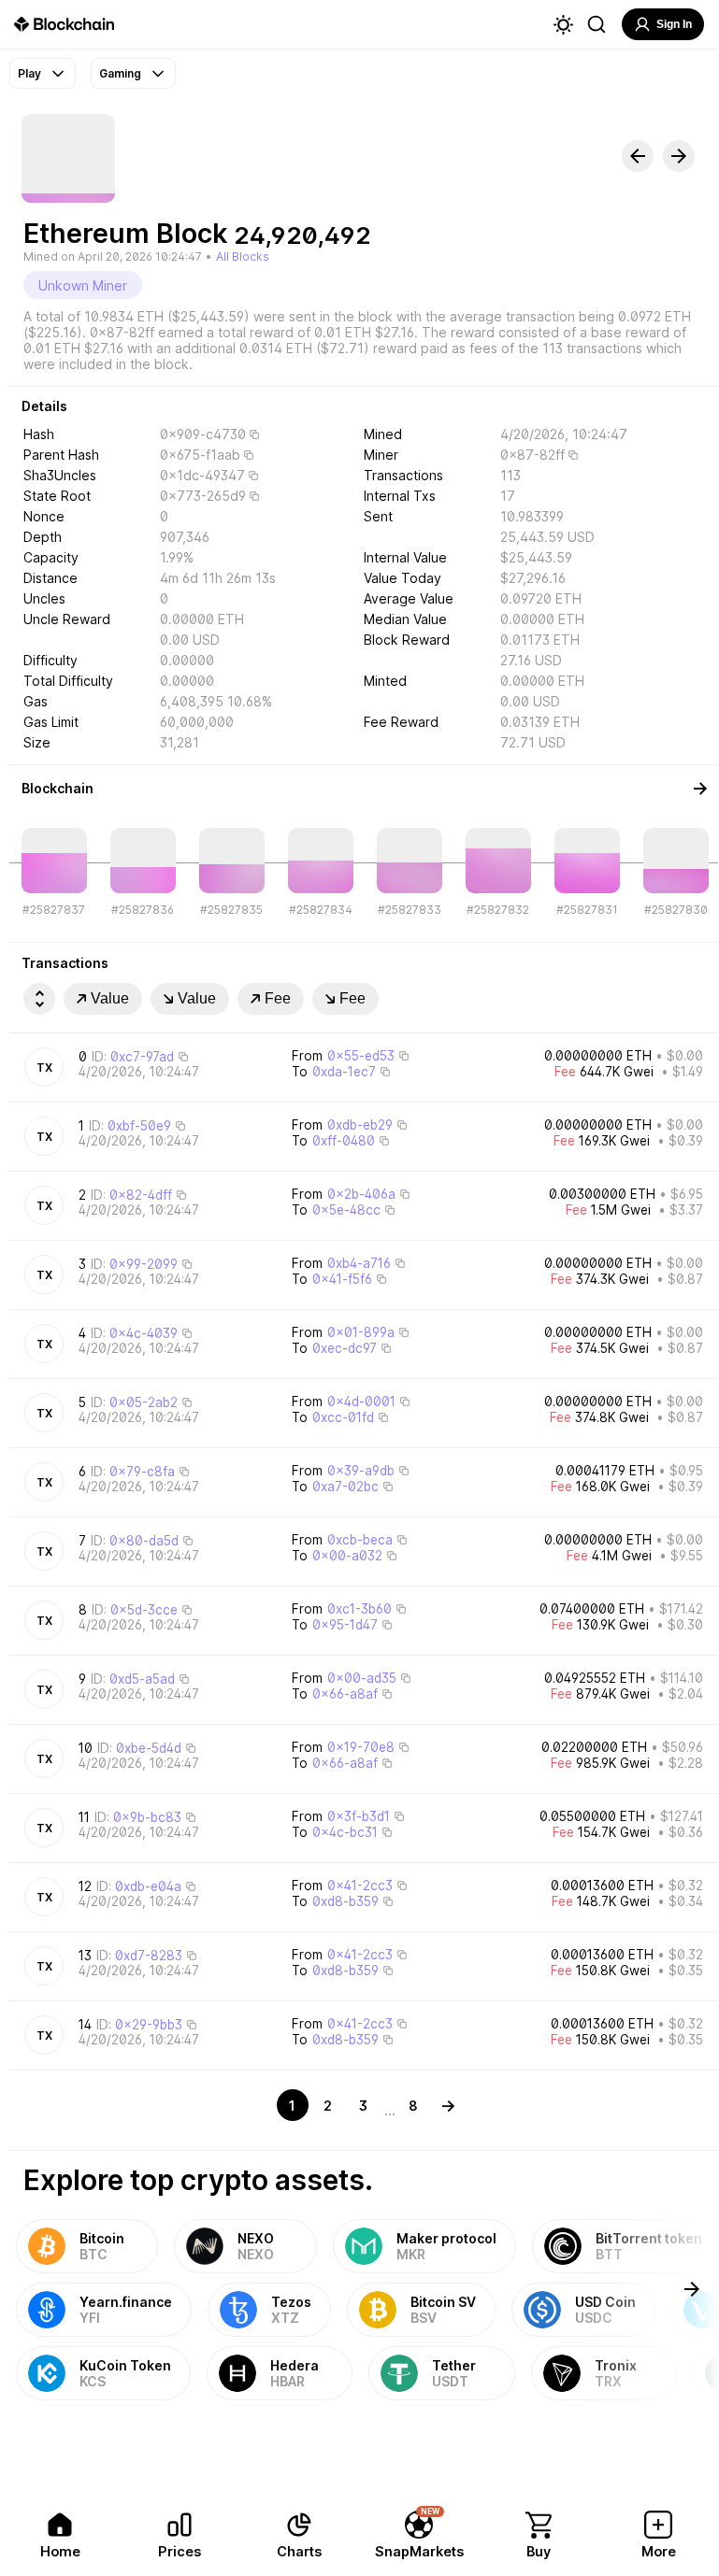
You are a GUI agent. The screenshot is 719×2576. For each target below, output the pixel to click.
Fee (278, 998)
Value (110, 998)
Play (29, 73)
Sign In (674, 24)
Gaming (120, 73)
